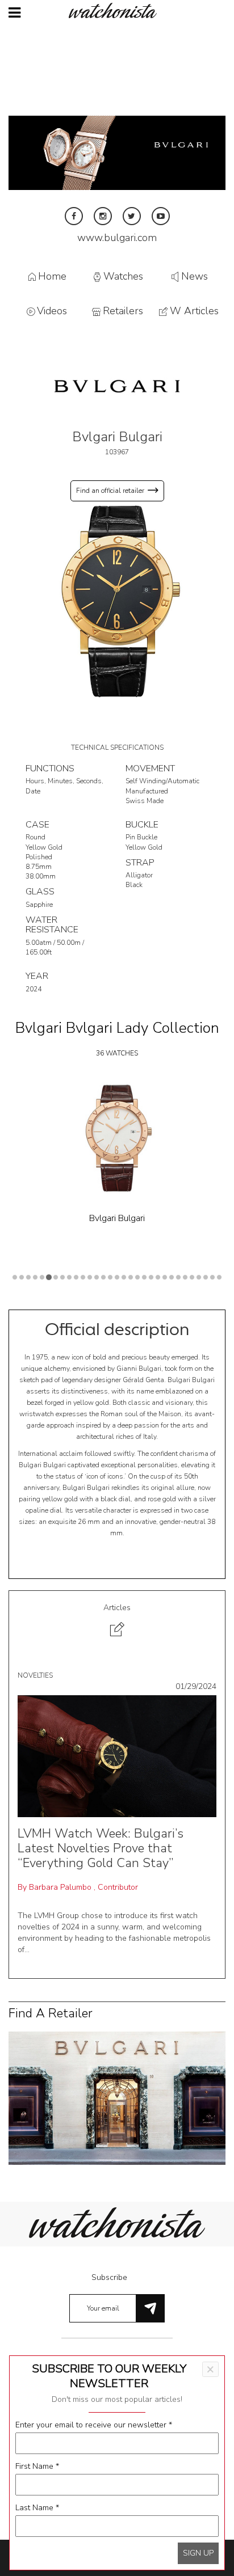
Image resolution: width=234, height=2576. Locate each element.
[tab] (117, 1622)
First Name (37, 2466)
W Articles (194, 311)
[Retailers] (117, 2098)
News (195, 276)
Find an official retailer (110, 491)
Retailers (123, 311)
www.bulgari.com (117, 238)
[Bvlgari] (117, 385)
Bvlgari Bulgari (117, 1218)
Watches (123, 276)
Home (52, 276)
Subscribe (109, 2277)
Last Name (37, 2508)
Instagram (103, 216)
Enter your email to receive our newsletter (94, 2425)
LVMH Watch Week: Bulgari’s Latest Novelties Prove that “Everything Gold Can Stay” (101, 1849)
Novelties (35, 1675)
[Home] (117, 10)
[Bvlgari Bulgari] (117, 600)
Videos (52, 311)
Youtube (161, 216)
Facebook (74, 216)
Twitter (132, 216)
